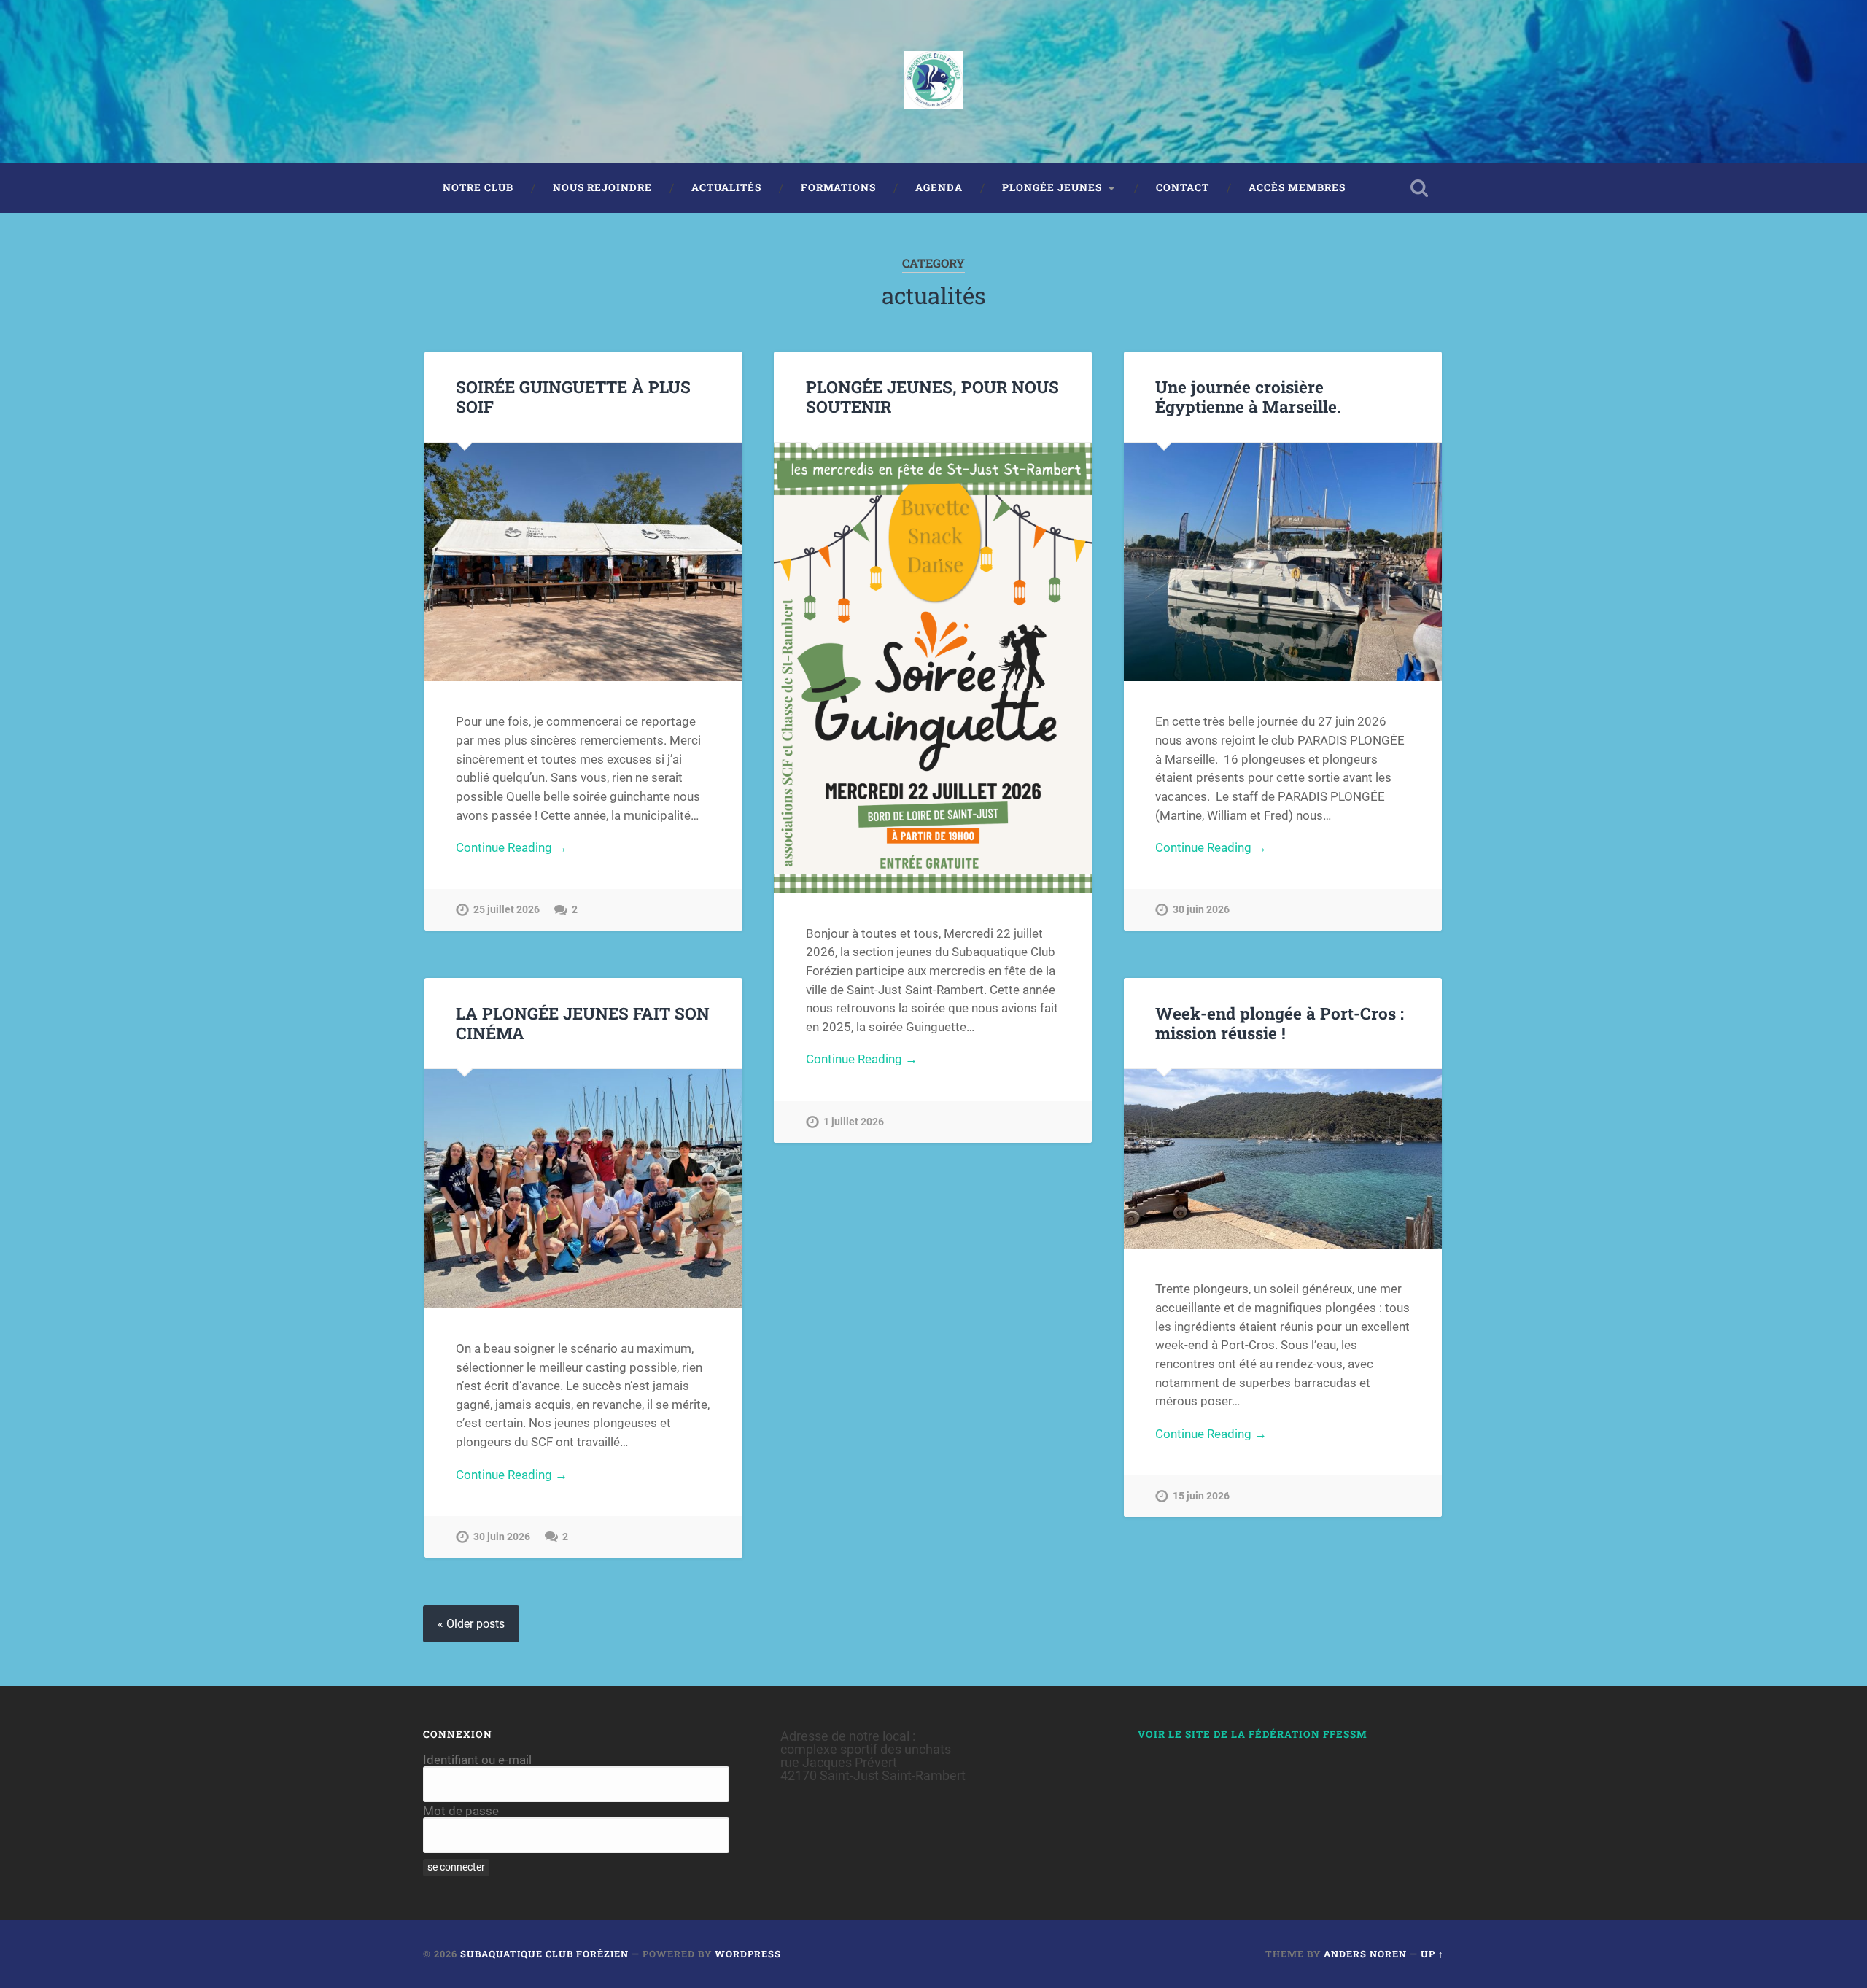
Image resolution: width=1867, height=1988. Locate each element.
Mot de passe (461, 1811)
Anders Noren (1365, 1954)
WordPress (748, 1954)
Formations (838, 187)
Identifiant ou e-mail (477, 1760)
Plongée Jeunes (1052, 187)
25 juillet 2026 (506, 910)
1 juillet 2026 (854, 1122)
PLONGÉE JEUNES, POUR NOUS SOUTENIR (932, 396)
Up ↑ (1432, 1954)
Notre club (478, 187)
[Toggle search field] (1419, 188)
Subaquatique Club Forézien (544, 1954)
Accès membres (1297, 187)
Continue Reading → (512, 847)
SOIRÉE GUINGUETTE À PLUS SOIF (573, 396)
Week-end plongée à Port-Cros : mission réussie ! (1280, 1023)
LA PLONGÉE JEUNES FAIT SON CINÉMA (583, 1023)
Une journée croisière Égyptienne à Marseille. (1248, 396)
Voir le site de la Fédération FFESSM (1253, 1734)
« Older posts (471, 1624)
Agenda (939, 187)
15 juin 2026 (1201, 1496)
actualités (726, 187)
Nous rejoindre (602, 187)
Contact (1183, 187)
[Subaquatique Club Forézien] (933, 82)
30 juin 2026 (1201, 910)
